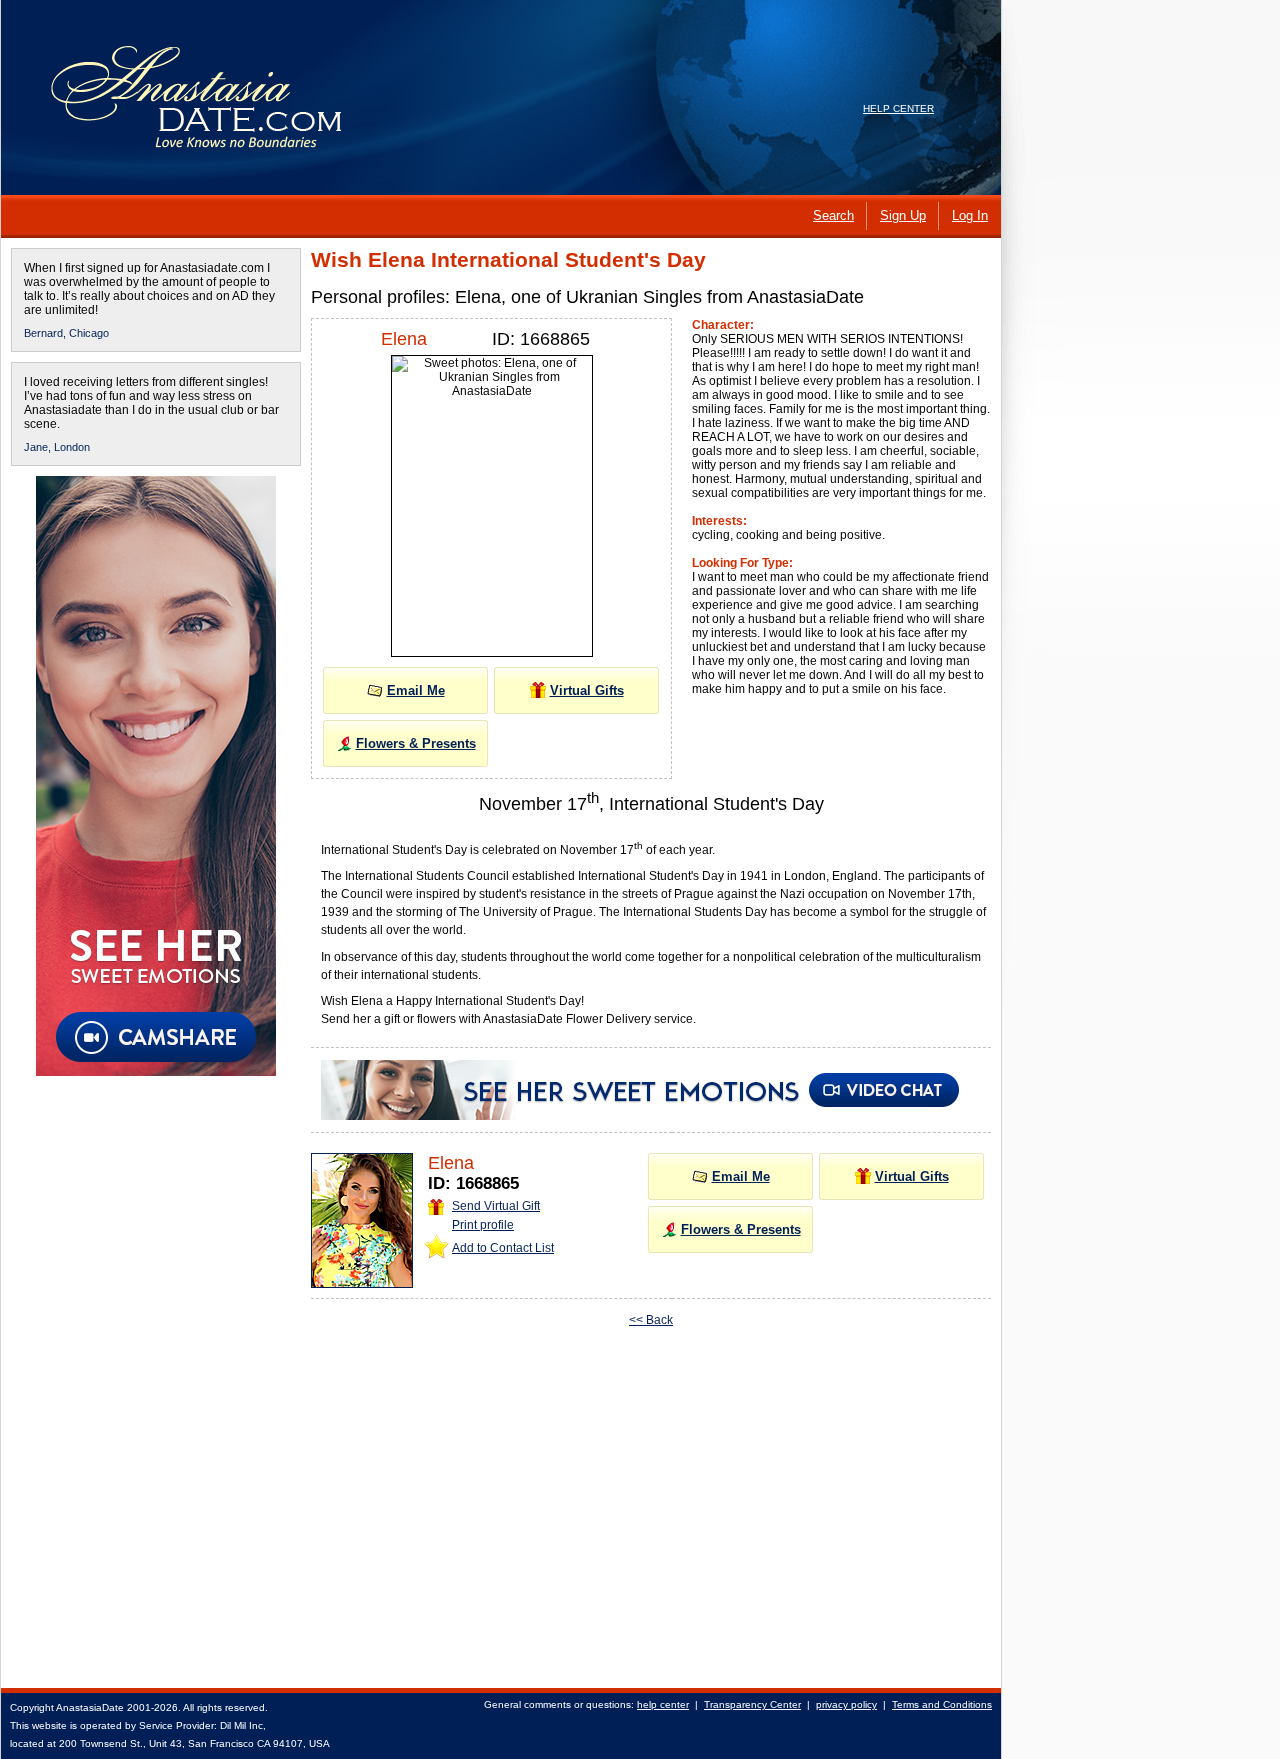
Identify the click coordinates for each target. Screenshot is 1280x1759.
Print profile (483, 1225)
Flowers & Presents (416, 743)
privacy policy (846, 1704)
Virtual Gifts (587, 690)
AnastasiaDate (90, 1707)
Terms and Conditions (942, 1704)
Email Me (416, 690)
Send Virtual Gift (496, 1206)
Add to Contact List (503, 1248)
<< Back (651, 1320)
